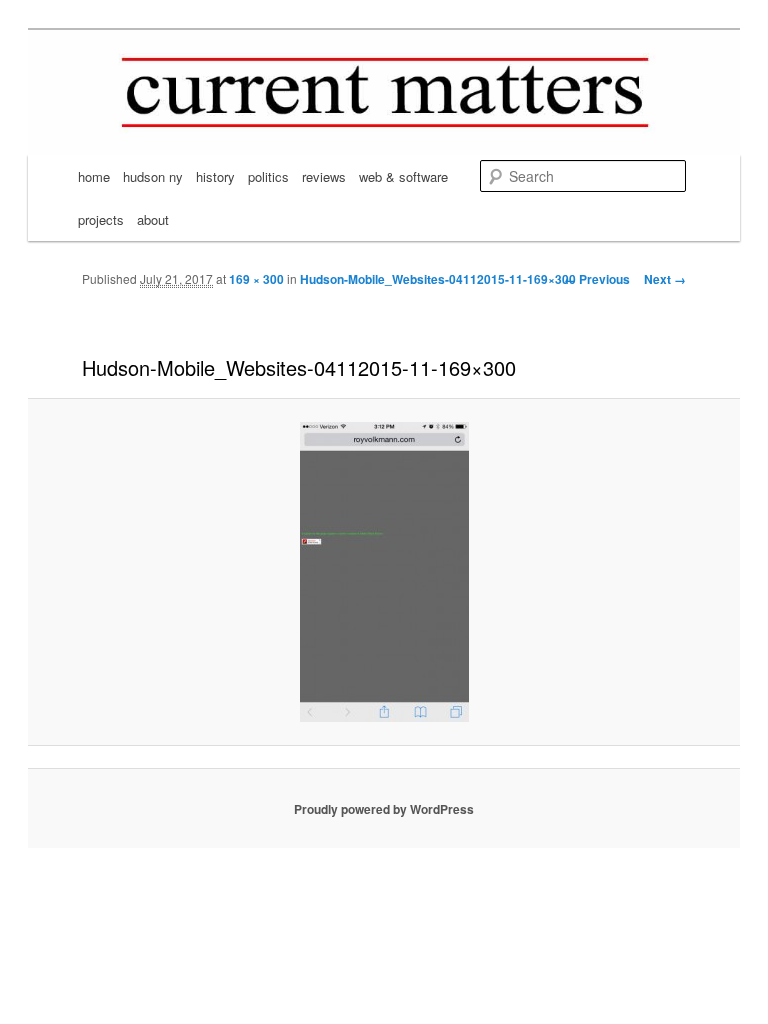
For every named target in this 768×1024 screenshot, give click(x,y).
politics (268, 176)
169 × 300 (256, 279)
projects (101, 219)
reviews (324, 176)
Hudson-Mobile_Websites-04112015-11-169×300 (438, 279)
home (94, 176)
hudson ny (153, 176)
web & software (403, 176)
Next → (665, 279)
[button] (384, 572)
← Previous (597, 279)
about (153, 219)
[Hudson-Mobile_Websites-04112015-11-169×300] (384, 572)
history (215, 176)
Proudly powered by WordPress (384, 809)
